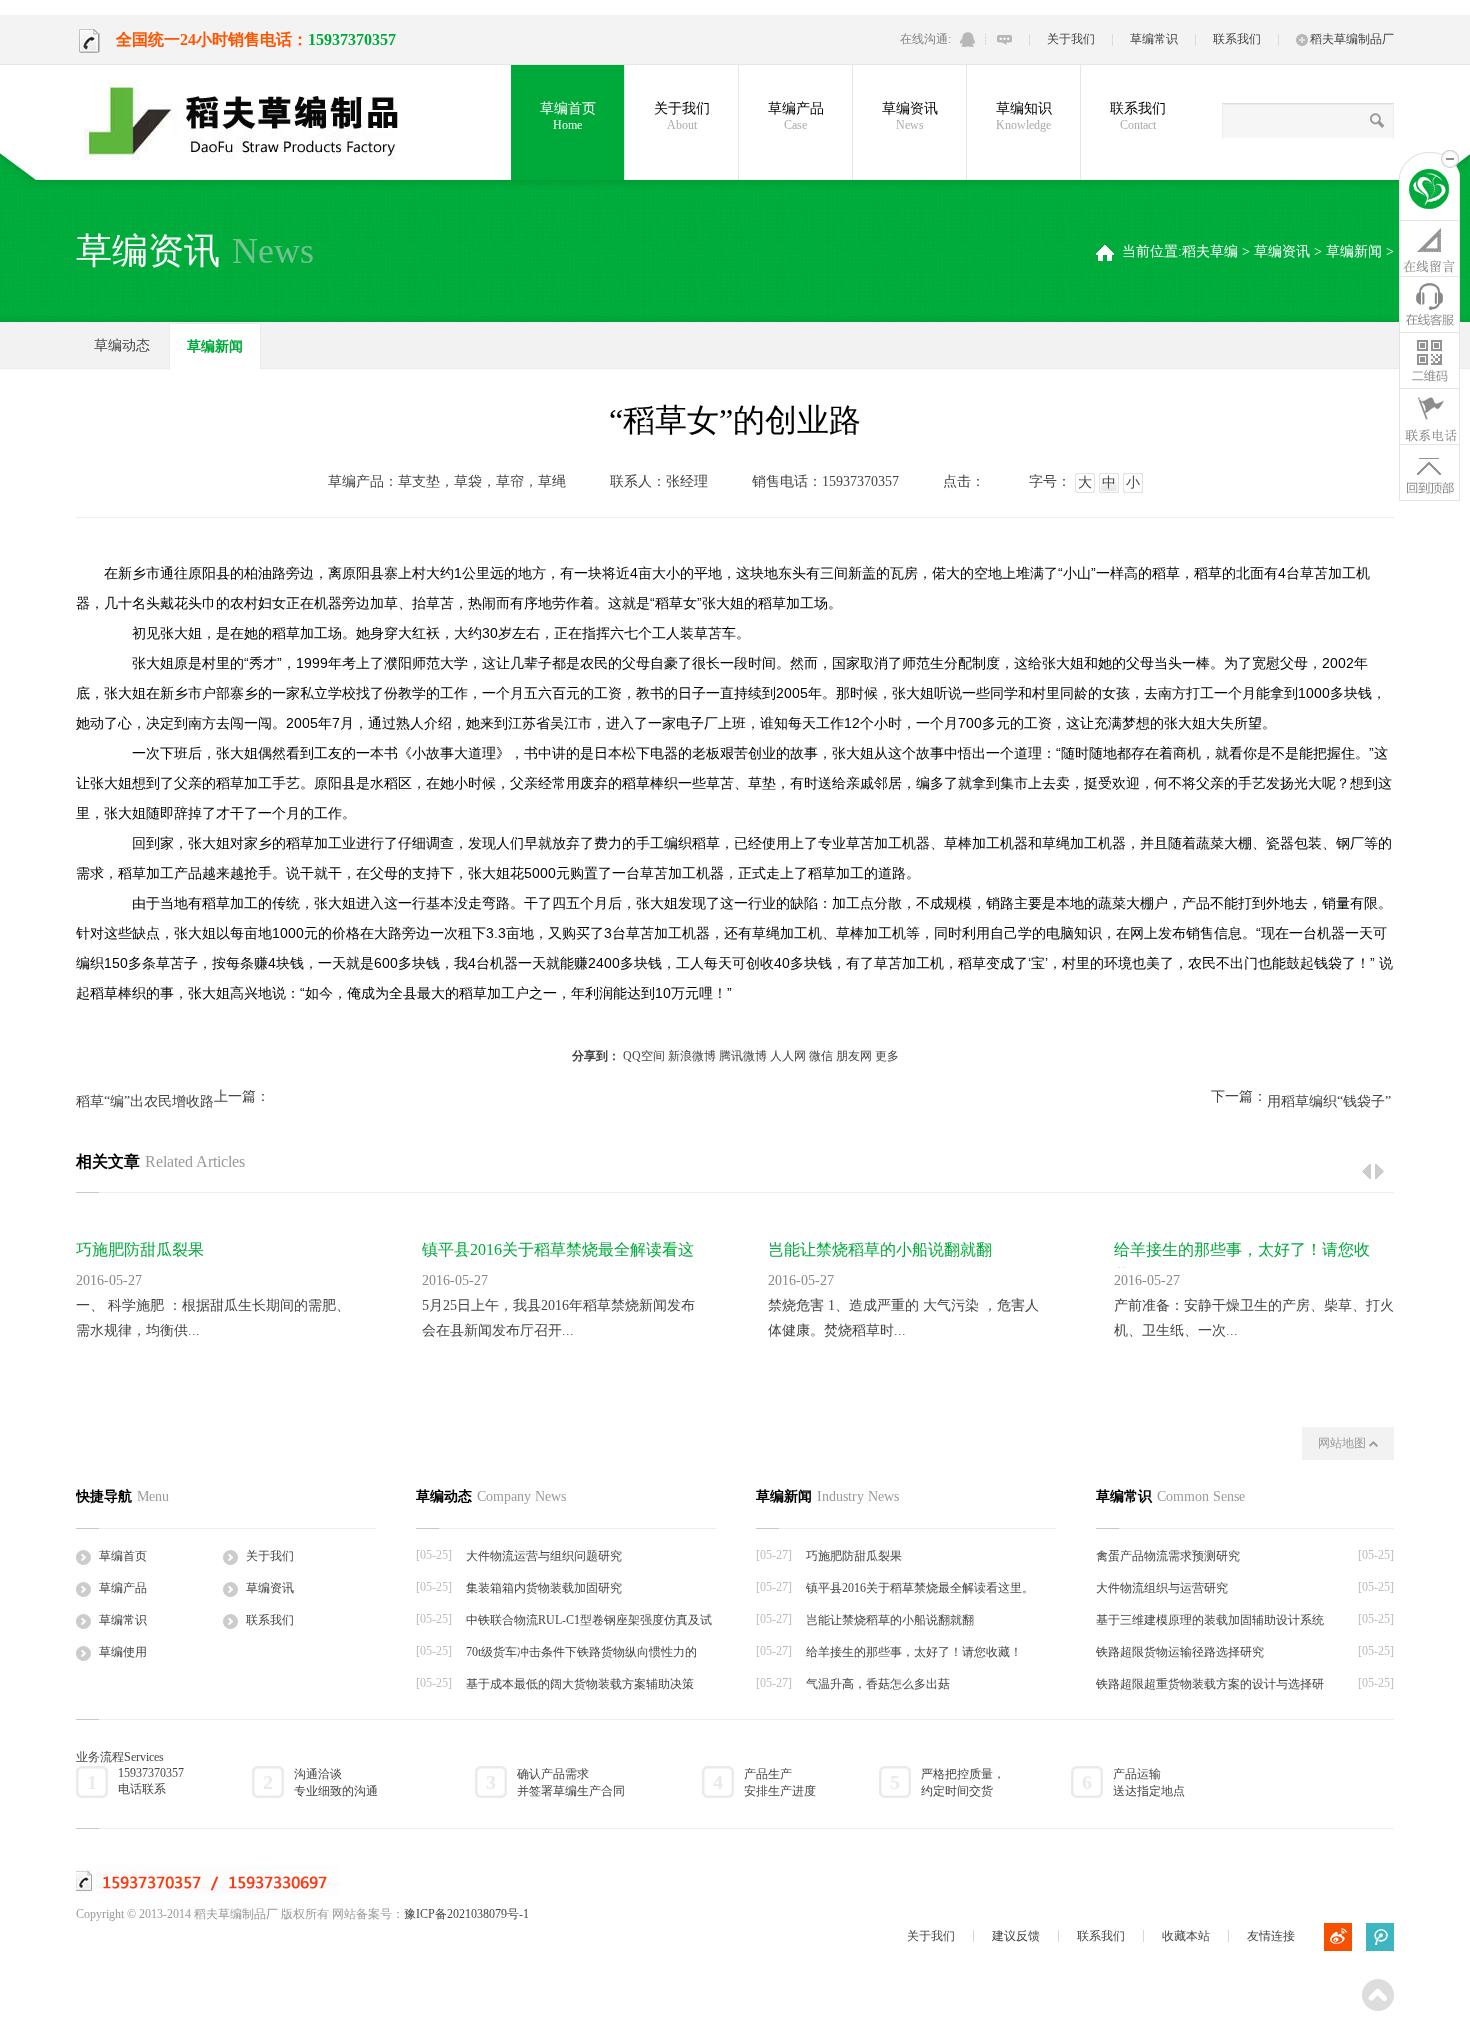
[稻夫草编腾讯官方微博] (1380, 1937)
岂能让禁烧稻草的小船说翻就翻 (880, 1249)
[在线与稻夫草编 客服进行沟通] (1004, 39)
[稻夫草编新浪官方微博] (1338, 1937)
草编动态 (122, 345)
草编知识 (1024, 116)
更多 (887, 1056)
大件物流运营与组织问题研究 (544, 1556)
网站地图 (1343, 1443)
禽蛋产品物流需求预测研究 (1168, 1556)
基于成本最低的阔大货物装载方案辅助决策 (580, 1684)
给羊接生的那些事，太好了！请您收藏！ (914, 1652)
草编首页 (568, 116)
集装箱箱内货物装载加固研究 (544, 1588)
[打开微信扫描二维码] (1429, 360)
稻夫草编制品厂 (1352, 39)
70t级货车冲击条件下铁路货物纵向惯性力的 (581, 1652)
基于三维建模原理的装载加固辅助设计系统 (1210, 1620)
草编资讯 (910, 116)
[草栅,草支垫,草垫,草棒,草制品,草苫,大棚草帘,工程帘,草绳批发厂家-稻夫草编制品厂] (256, 122)
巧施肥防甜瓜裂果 (140, 1249)
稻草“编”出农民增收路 (145, 1101)
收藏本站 (1186, 1936)
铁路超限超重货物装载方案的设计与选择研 (1210, 1684)
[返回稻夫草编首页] (1429, 192)
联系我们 (1237, 39)
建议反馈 (1016, 1936)
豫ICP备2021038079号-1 (466, 1914)
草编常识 (1154, 39)
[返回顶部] (1429, 472)
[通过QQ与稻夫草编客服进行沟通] (967, 39)
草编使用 (123, 1652)
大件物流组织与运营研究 (1162, 1588)
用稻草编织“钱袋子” (1329, 1101)
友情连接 (1271, 1936)
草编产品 (796, 116)
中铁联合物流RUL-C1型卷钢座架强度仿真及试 (589, 1620)
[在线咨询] (1429, 248)
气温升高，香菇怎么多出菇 (878, 1684)
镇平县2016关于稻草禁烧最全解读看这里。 (920, 1588)
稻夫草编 (1210, 251)
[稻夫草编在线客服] (1429, 304)
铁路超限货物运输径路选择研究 (1180, 1652)
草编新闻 (1354, 251)
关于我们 (1071, 39)
